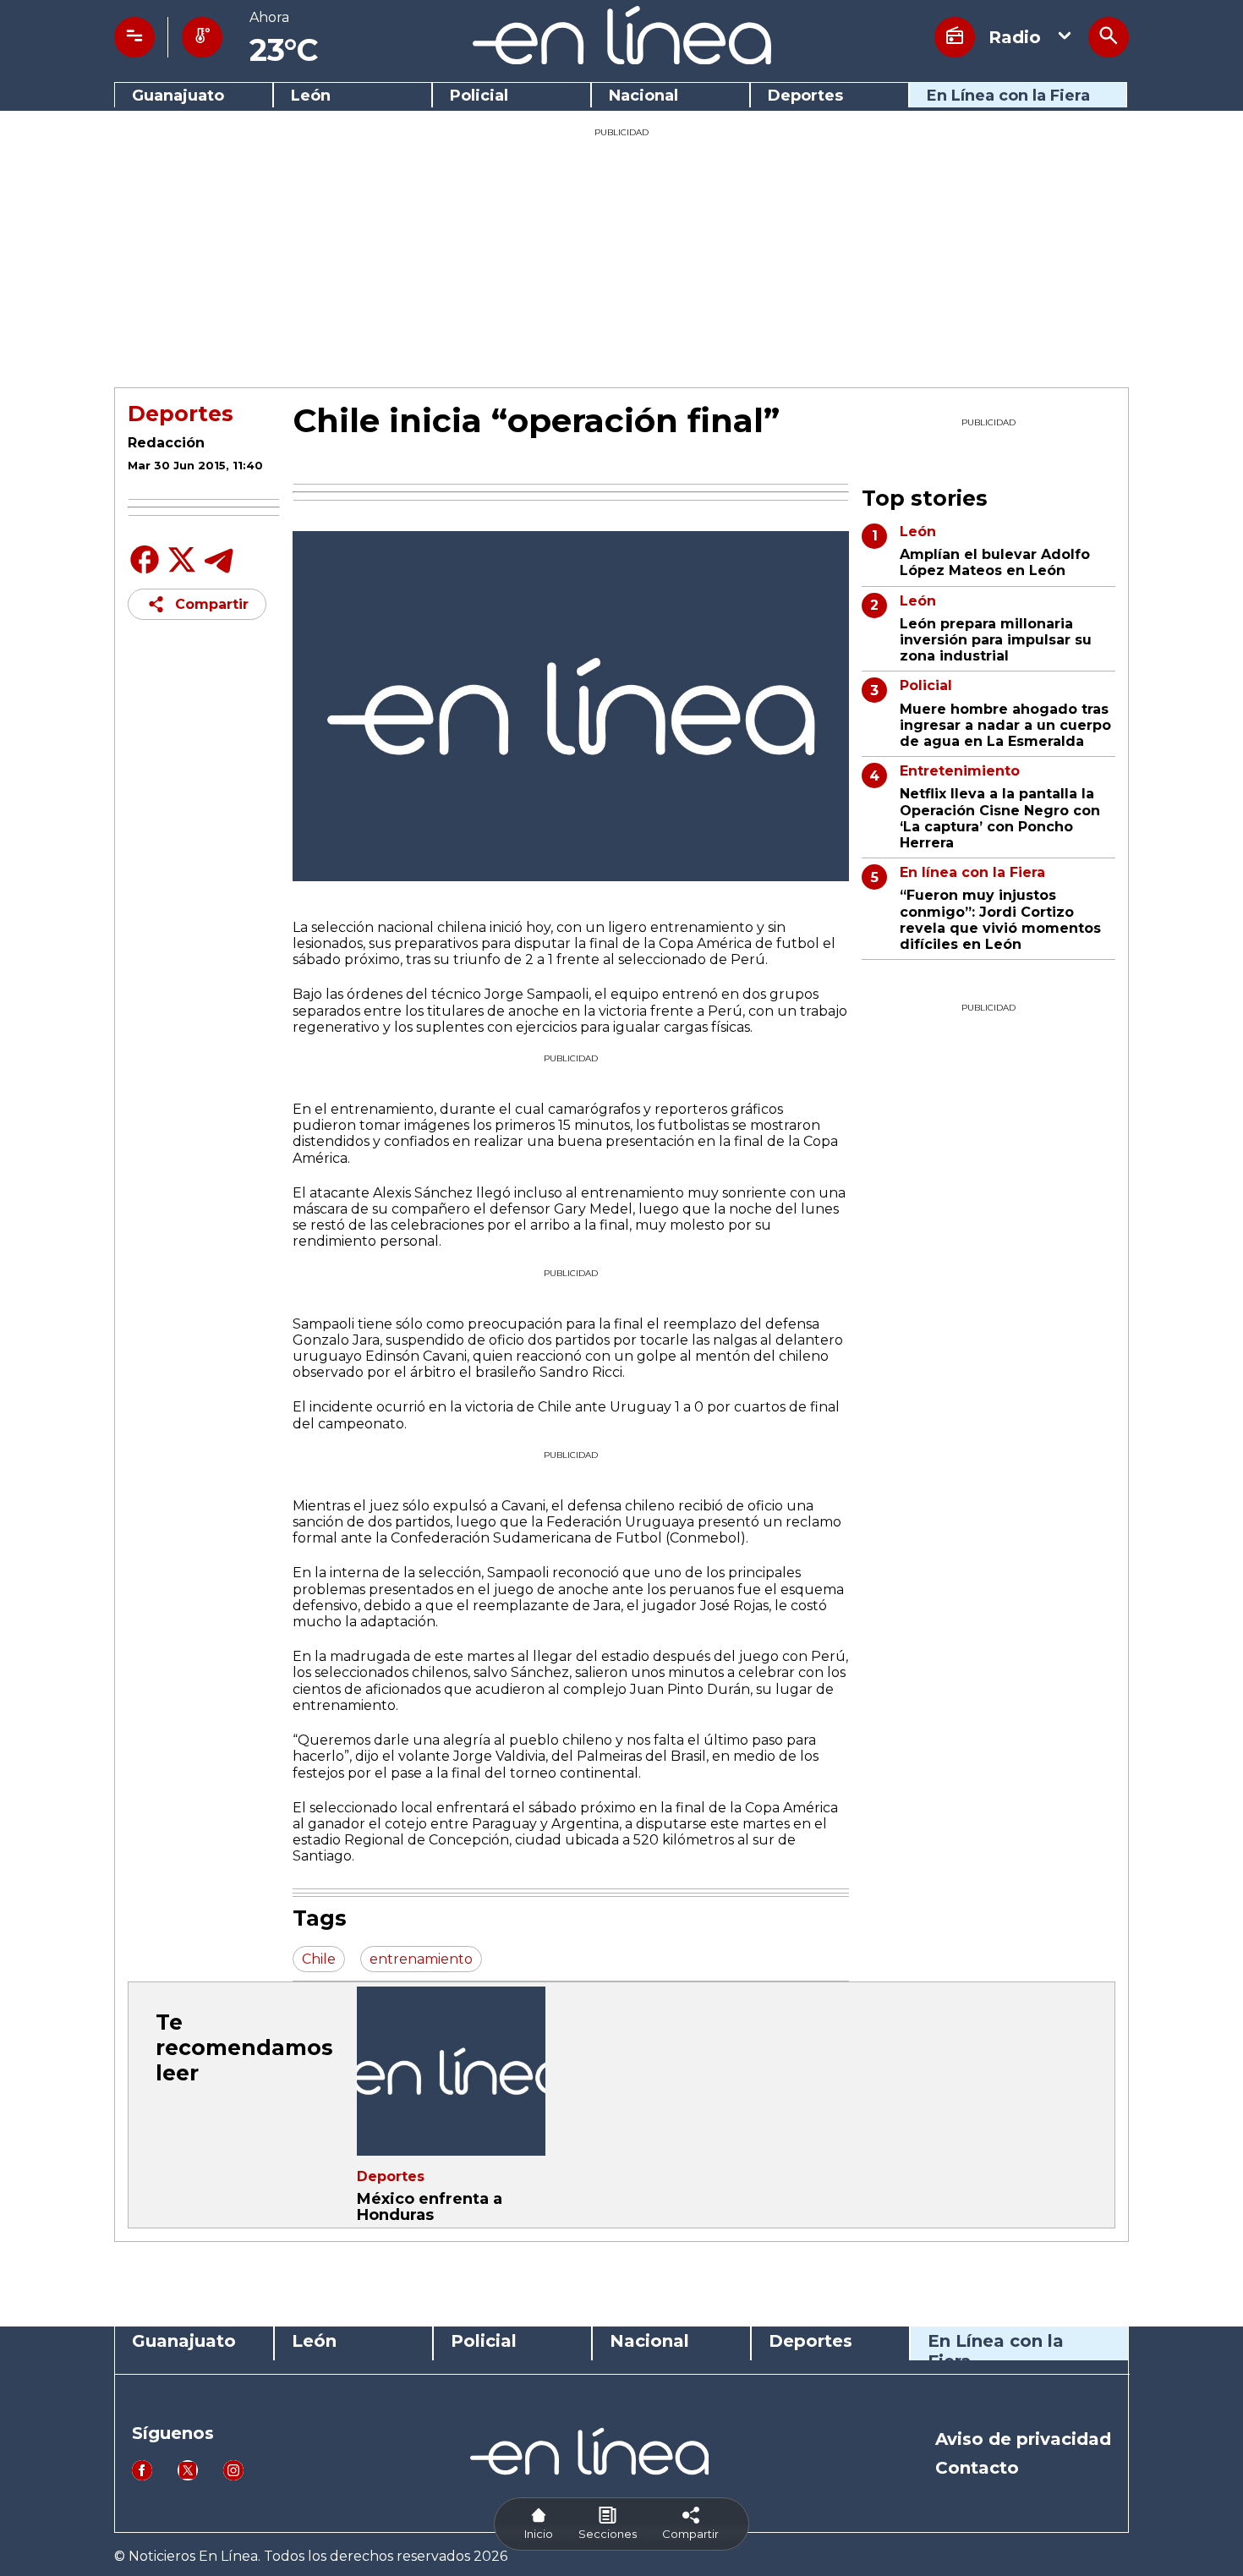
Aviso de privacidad (1023, 2439)
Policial (479, 96)
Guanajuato (178, 96)
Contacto (977, 2468)
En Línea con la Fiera (1008, 96)
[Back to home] (622, 60)
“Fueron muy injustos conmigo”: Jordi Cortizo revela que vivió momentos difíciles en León (1000, 920)
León (311, 96)
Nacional (643, 96)
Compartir (212, 604)
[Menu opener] (134, 37)
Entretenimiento (960, 771)
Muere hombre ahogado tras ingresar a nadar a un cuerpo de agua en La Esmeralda (1005, 725)
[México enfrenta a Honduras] (451, 2071)
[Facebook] (145, 572)
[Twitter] (182, 569)
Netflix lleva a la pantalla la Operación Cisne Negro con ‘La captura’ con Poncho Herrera (1000, 818)
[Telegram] (219, 572)
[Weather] (202, 37)
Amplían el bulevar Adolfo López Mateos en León (995, 562)
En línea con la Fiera (972, 872)
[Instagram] (233, 2476)
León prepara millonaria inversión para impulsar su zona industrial (996, 640)
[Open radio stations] (955, 37)
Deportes (805, 96)
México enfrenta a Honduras (430, 2207)
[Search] (1109, 37)
